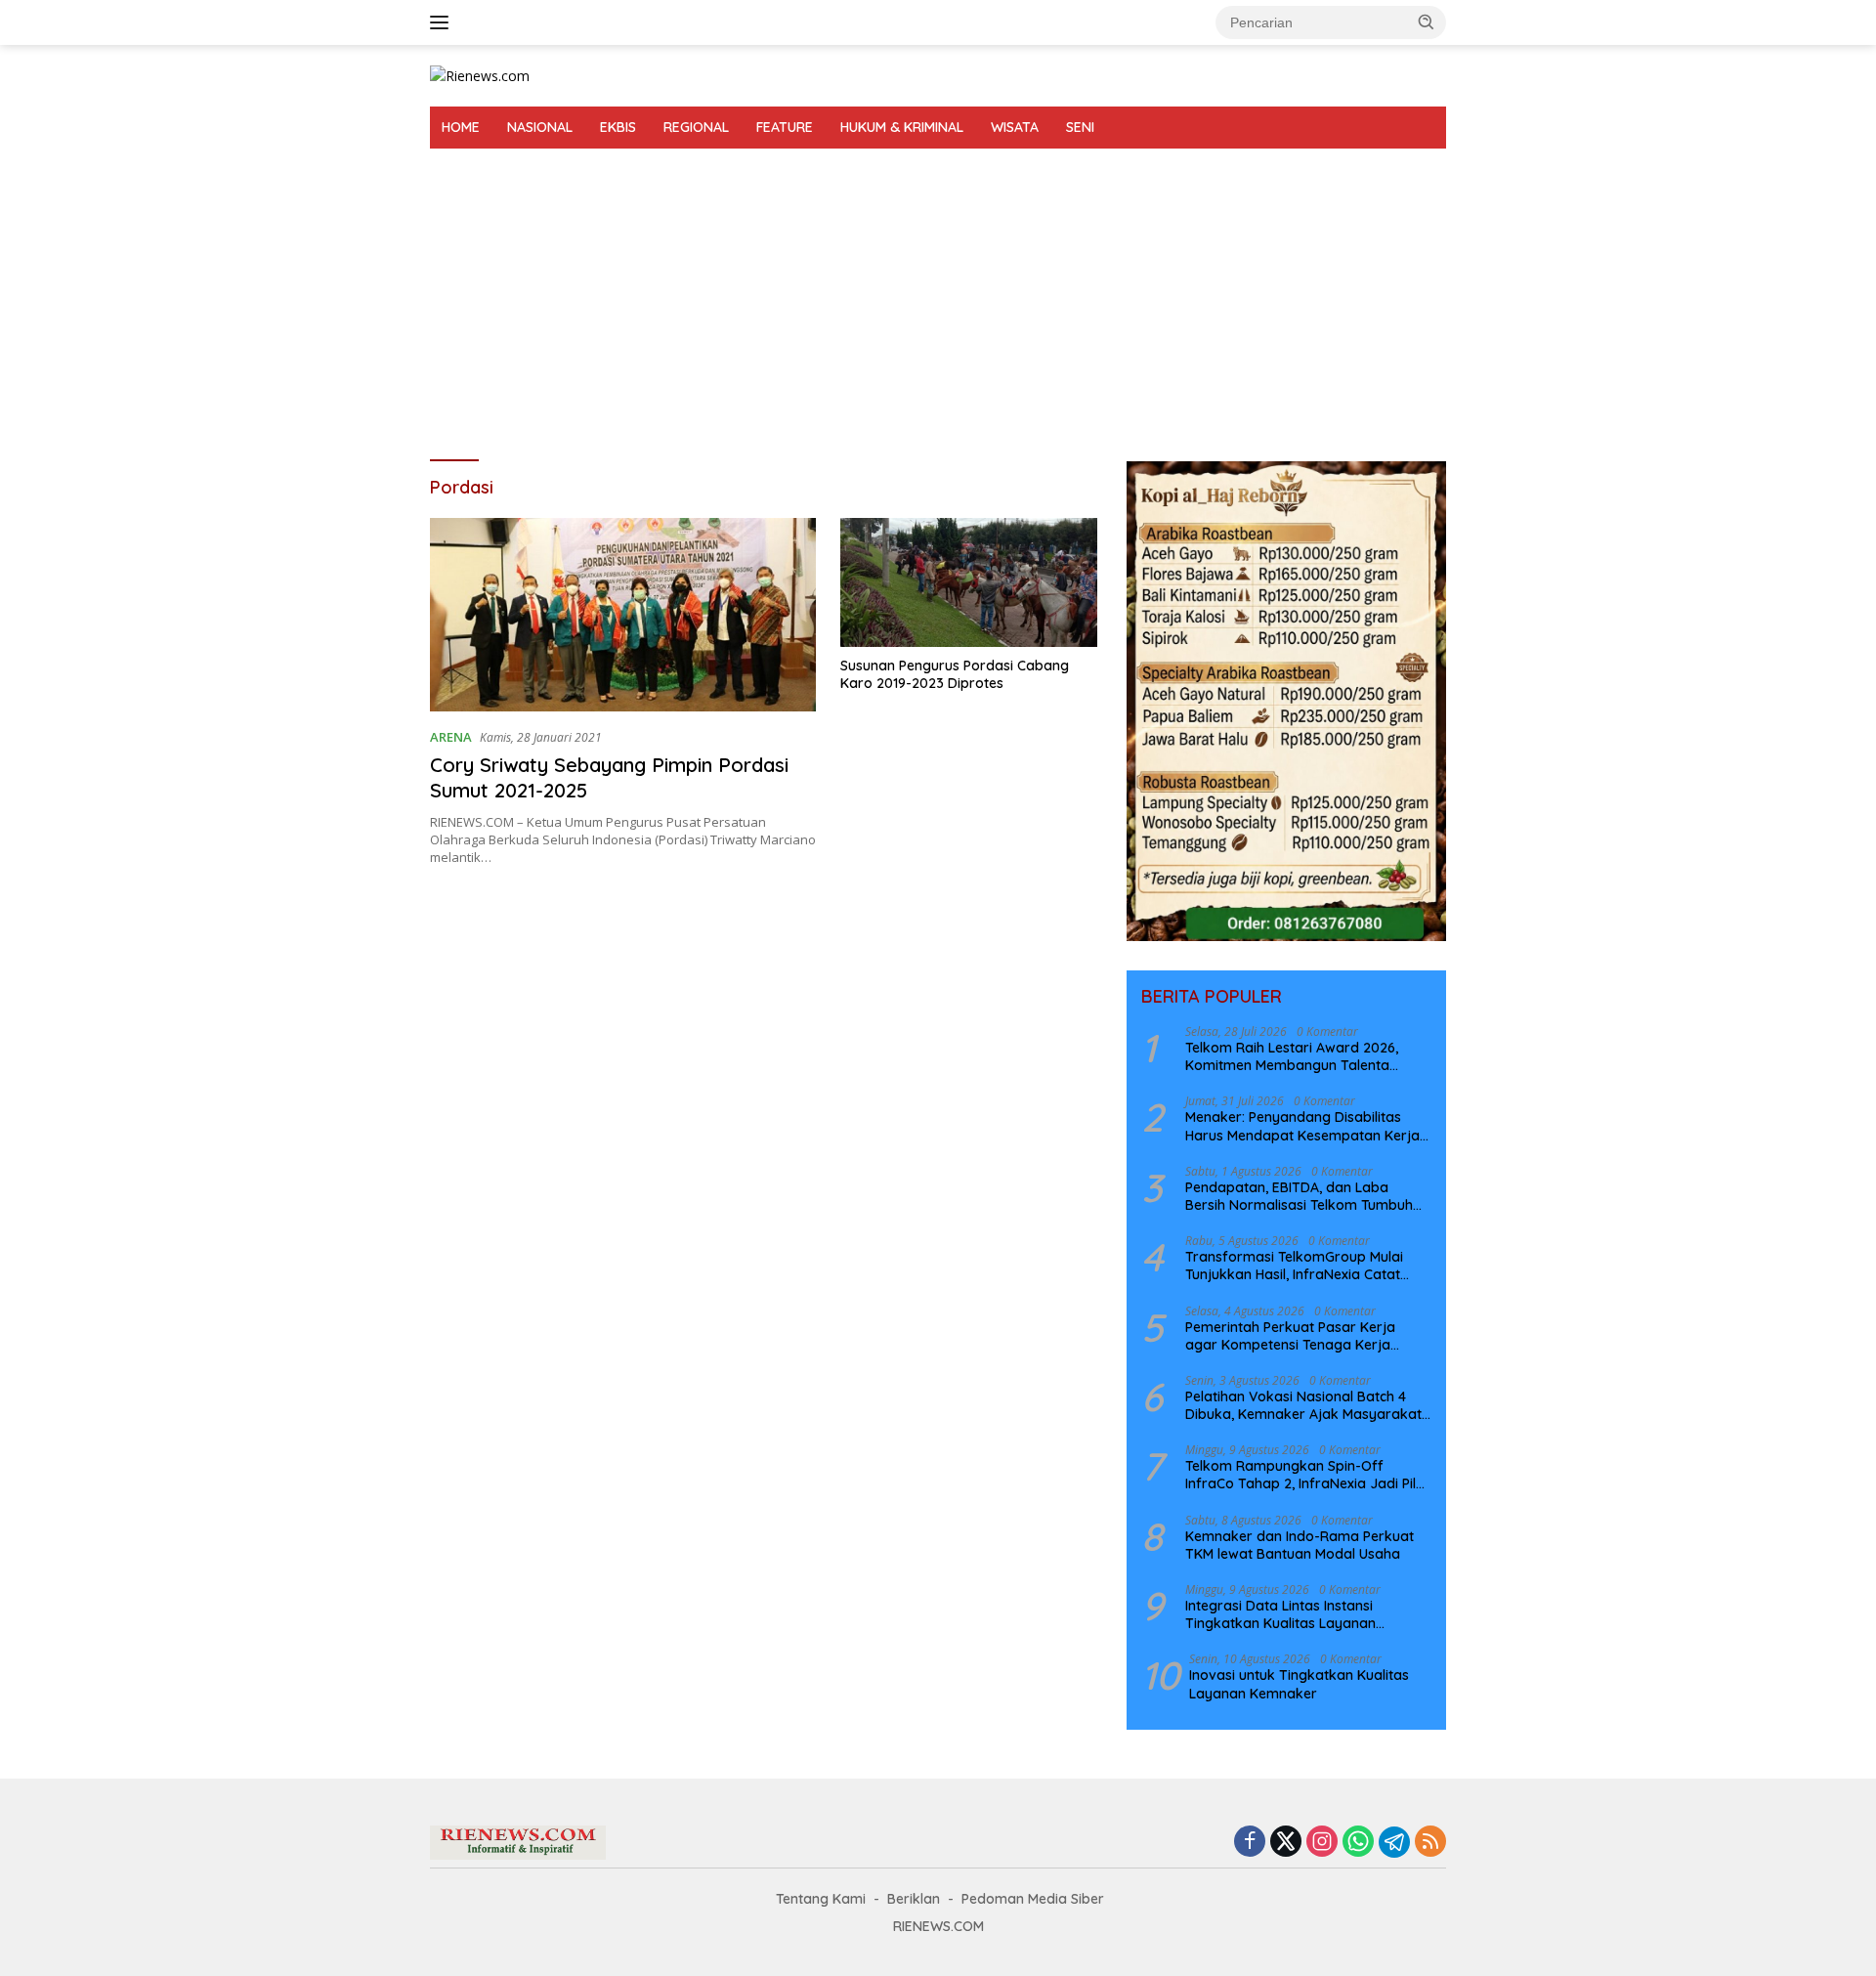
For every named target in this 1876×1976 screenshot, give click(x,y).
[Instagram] (1322, 1843)
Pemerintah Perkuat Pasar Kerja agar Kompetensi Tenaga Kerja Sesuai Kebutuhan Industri (1290, 1336)
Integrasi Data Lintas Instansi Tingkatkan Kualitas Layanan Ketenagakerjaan (1280, 1614)
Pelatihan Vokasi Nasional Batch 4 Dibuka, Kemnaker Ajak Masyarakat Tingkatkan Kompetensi (1303, 1405)
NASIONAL (540, 127)
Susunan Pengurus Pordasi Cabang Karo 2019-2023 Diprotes (955, 674)
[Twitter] (1286, 1843)
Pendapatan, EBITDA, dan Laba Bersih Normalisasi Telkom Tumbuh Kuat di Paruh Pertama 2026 (1299, 1196)
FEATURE (785, 127)
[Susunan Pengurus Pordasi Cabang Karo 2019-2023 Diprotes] (969, 582)
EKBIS (618, 127)
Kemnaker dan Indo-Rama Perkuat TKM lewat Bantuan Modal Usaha (1300, 1545)
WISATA (1015, 127)
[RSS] (1430, 1843)
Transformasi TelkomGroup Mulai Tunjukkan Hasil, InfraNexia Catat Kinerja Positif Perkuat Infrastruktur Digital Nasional (1301, 1266)
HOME (461, 127)
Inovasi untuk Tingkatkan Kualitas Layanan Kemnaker (1299, 1684)
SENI (1080, 127)
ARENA (451, 737)
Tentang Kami (821, 1899)
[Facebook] (1250, 1843)
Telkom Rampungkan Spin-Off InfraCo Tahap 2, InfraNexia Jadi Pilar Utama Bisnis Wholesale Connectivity (1308, 1475)
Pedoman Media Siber (1033, 1899)
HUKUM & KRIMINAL (902, 127)
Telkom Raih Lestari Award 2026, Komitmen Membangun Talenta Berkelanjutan (1292, 1056)
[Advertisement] (938, 295)
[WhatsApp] (1358, 1843)
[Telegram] (1394, 1842)
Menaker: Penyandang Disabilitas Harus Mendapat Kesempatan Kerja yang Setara (1302, 1126)
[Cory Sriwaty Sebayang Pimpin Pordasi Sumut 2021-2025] (623, 615)
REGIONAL (696, 127)
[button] (1427, 21)
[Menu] (443, 22)
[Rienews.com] (480, 75)
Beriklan (914, 1899)
